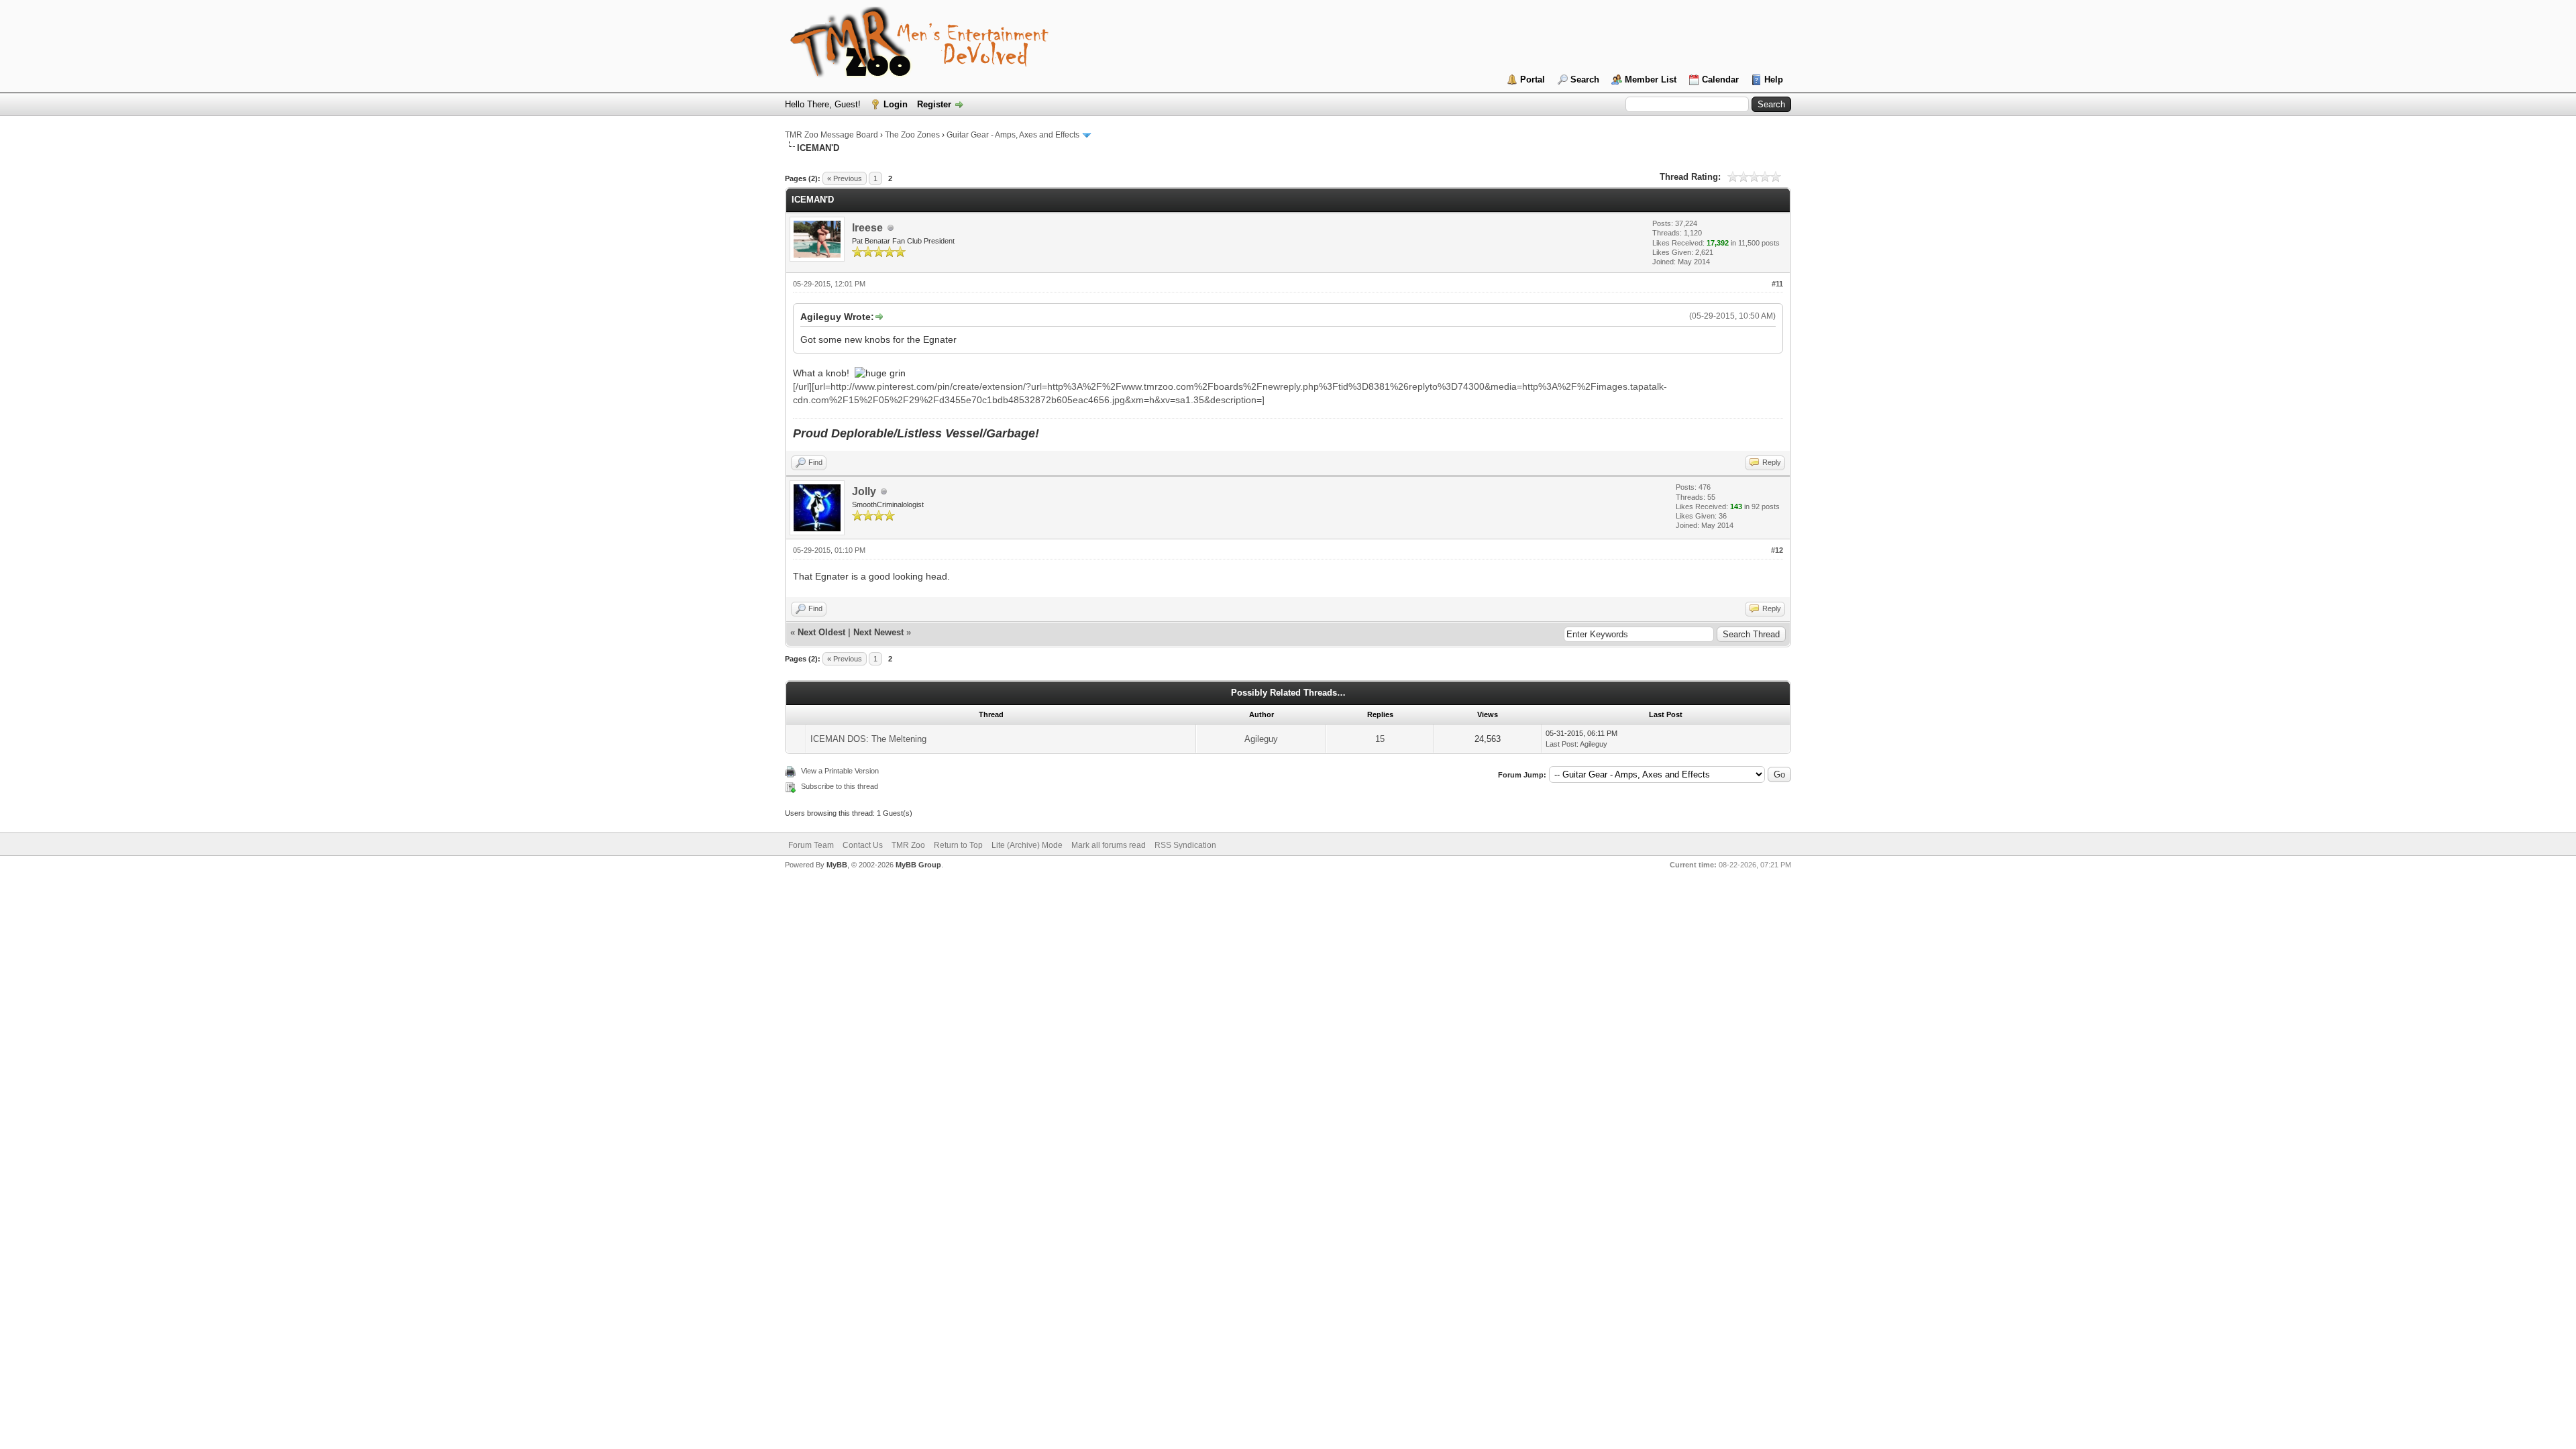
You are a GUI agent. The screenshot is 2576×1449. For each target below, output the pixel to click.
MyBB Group (918, 865)
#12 (1777, 550)
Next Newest (878, 632)
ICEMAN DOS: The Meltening (868, 739)
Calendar (1720, 79)
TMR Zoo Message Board (831, 135)
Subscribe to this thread (840, 786)
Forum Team (811, 845)
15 (1380, 739)
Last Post (1561, 744)
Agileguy (1261, 739)
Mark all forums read (1109, 845)
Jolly (864, 491)
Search (1585, 79)
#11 (1777, 284)
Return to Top (958, 845)
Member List (1651, 79)
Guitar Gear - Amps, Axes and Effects (1013, 135)
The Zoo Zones (912, 135)
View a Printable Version (840, 771)
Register (934, 104)
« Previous (845, 178)
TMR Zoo (908, 845)
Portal (1533, 79)
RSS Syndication (1185, 845)
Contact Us (863, 845)
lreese (867, 228)
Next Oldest (821, 632)
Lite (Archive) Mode (1027, 845)
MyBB (837, 865)
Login (896, 104)
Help (1774, 79)
